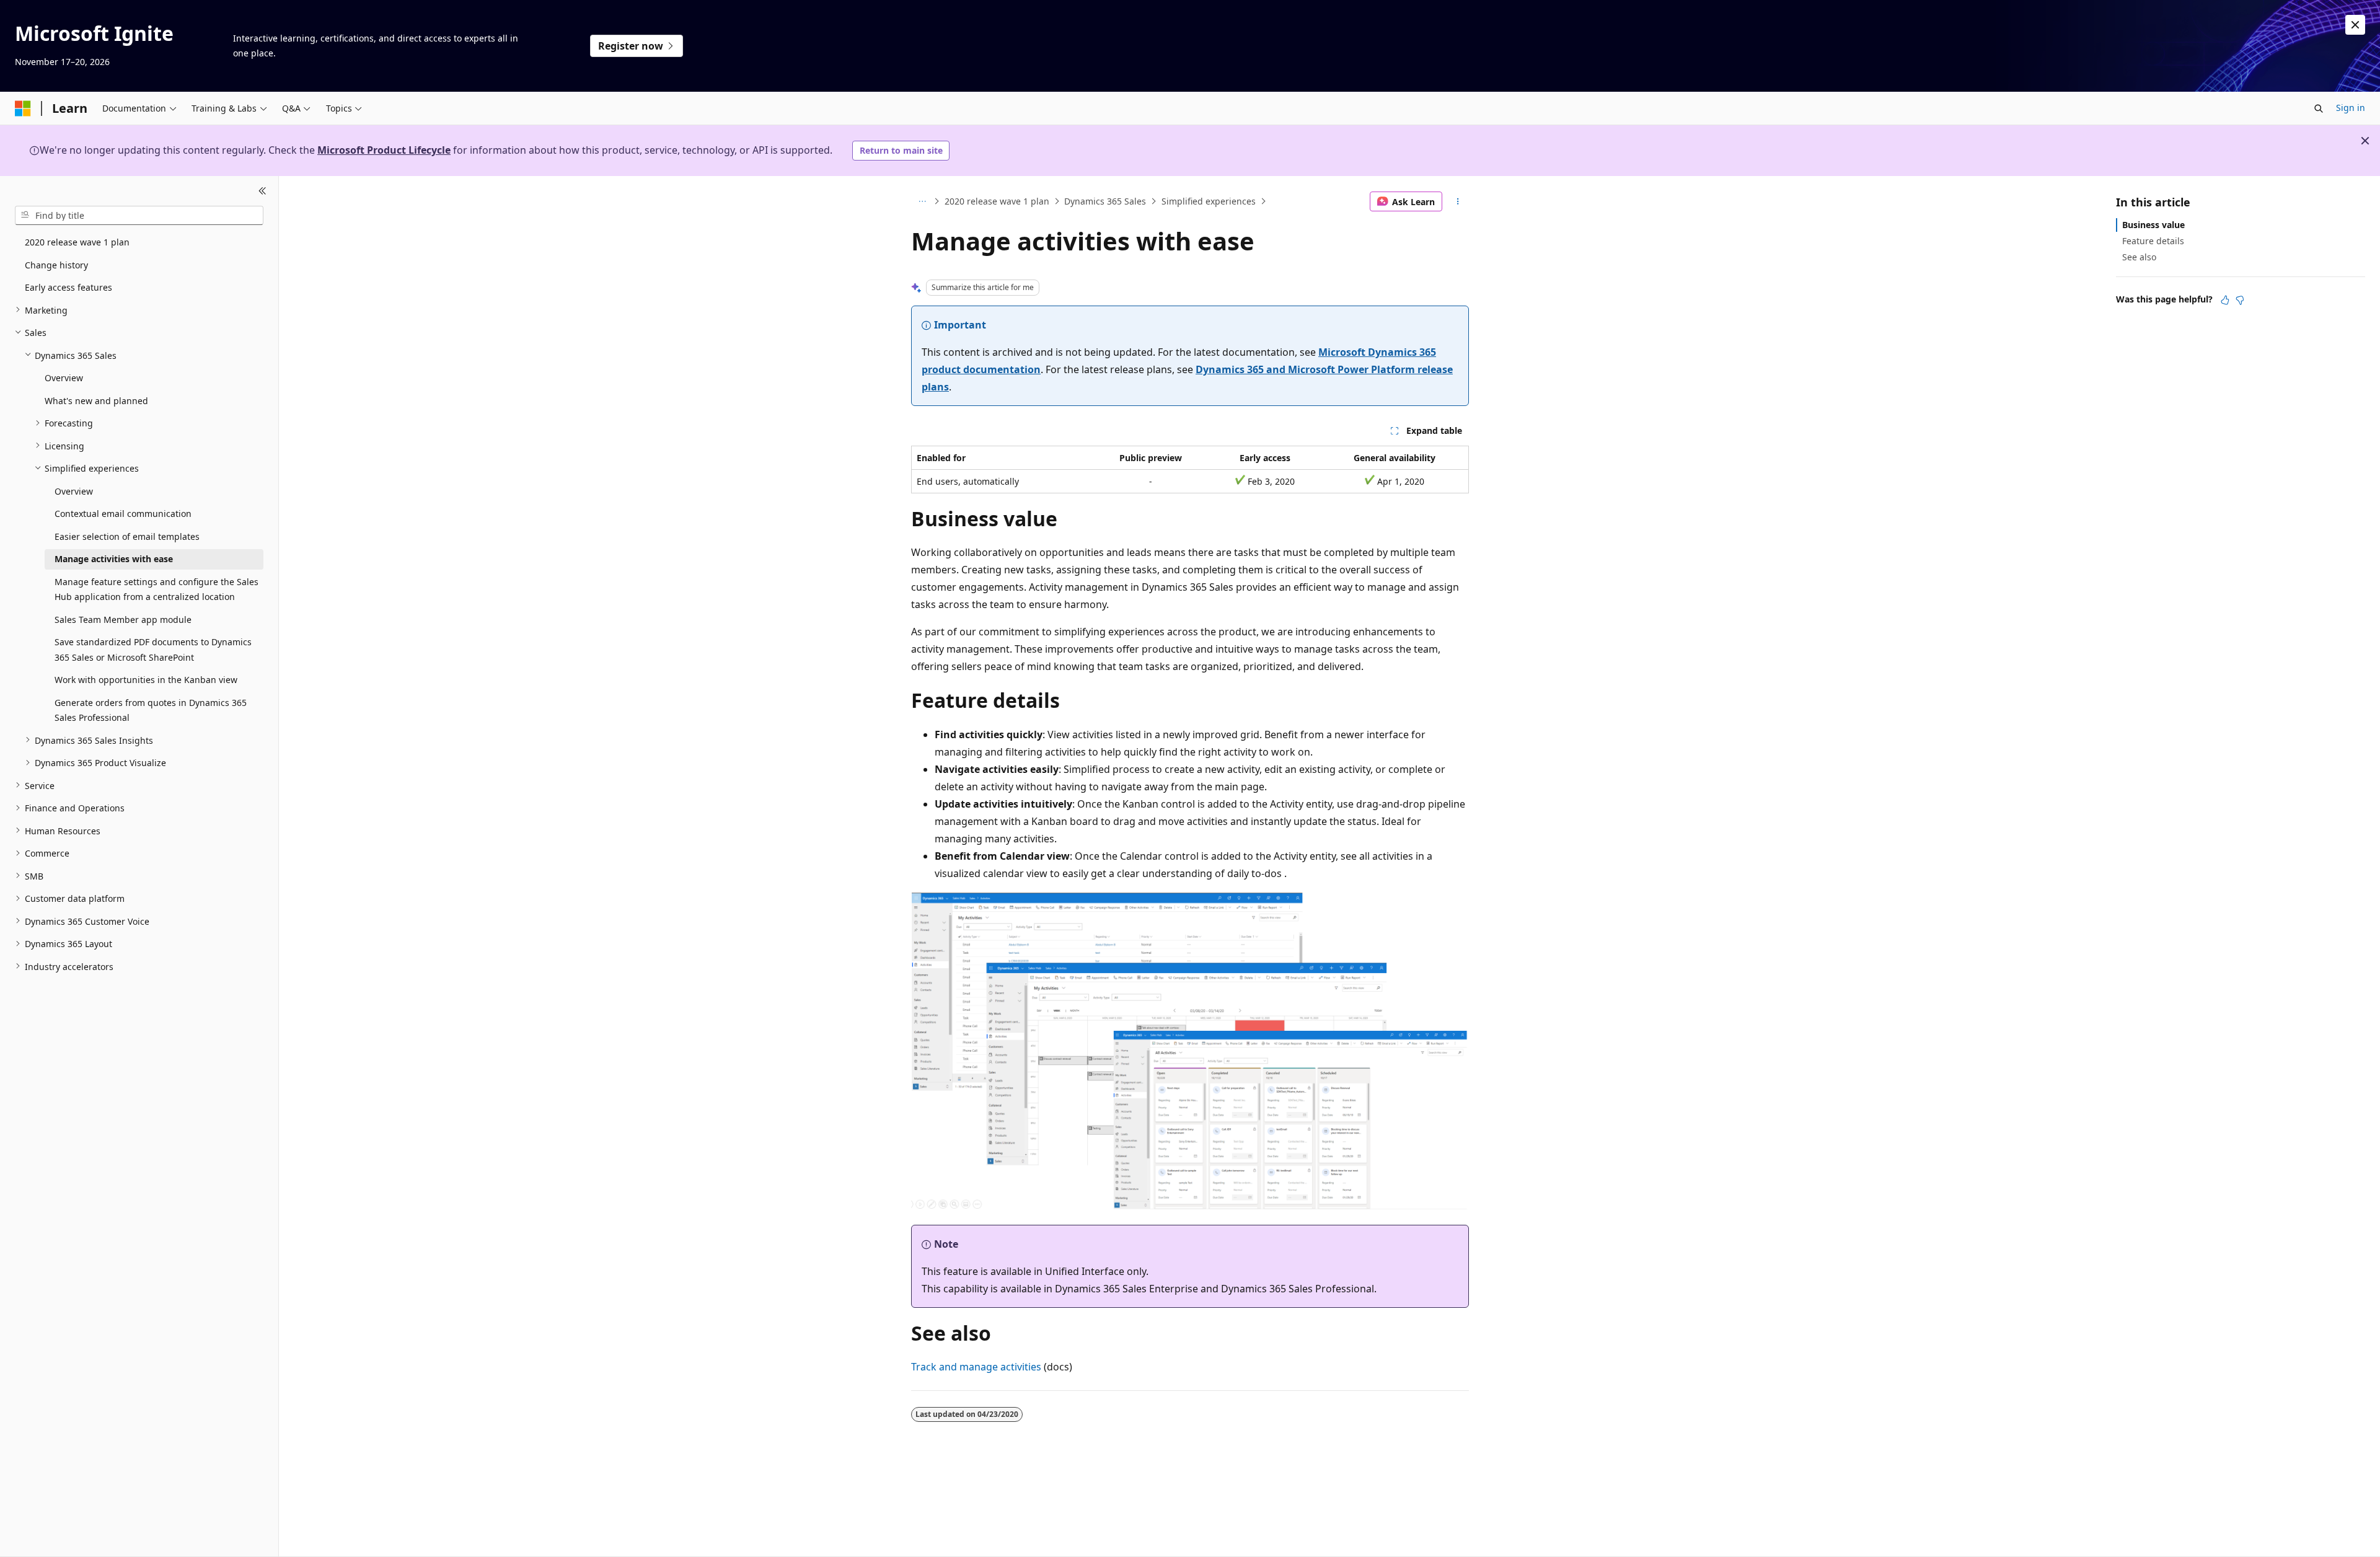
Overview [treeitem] (64, 378)
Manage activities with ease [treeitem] (114, 559)
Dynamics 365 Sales (1105, 201)
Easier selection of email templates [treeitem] (127, 536)
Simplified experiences (1209, 201)
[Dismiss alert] (2355, 25)
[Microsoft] (23, 108)
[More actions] (1458, 201)
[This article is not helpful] (2240, 300)
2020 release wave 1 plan (997, 201)
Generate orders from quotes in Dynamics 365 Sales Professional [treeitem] (151, 710)
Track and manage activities (976, 1367)
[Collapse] (262, 191)
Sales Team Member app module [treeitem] (123, 619)
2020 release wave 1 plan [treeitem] (77, 242)
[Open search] (2319, 108)
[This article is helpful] (2225, 300)
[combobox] (139, 215)
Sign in (2351, 108)
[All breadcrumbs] (922, 201)
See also (2139, 257)
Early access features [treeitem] (68, 287)
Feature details (2153, 241)
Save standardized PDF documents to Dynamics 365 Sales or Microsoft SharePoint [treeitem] (153, 650)
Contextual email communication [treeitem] (123, 514)
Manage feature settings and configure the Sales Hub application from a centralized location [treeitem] (156, 589)
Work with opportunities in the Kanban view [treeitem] (146, 680)
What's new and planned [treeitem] (96, 400)
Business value (2153, 225)
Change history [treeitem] (56, 264)
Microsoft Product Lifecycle (384, 150)
